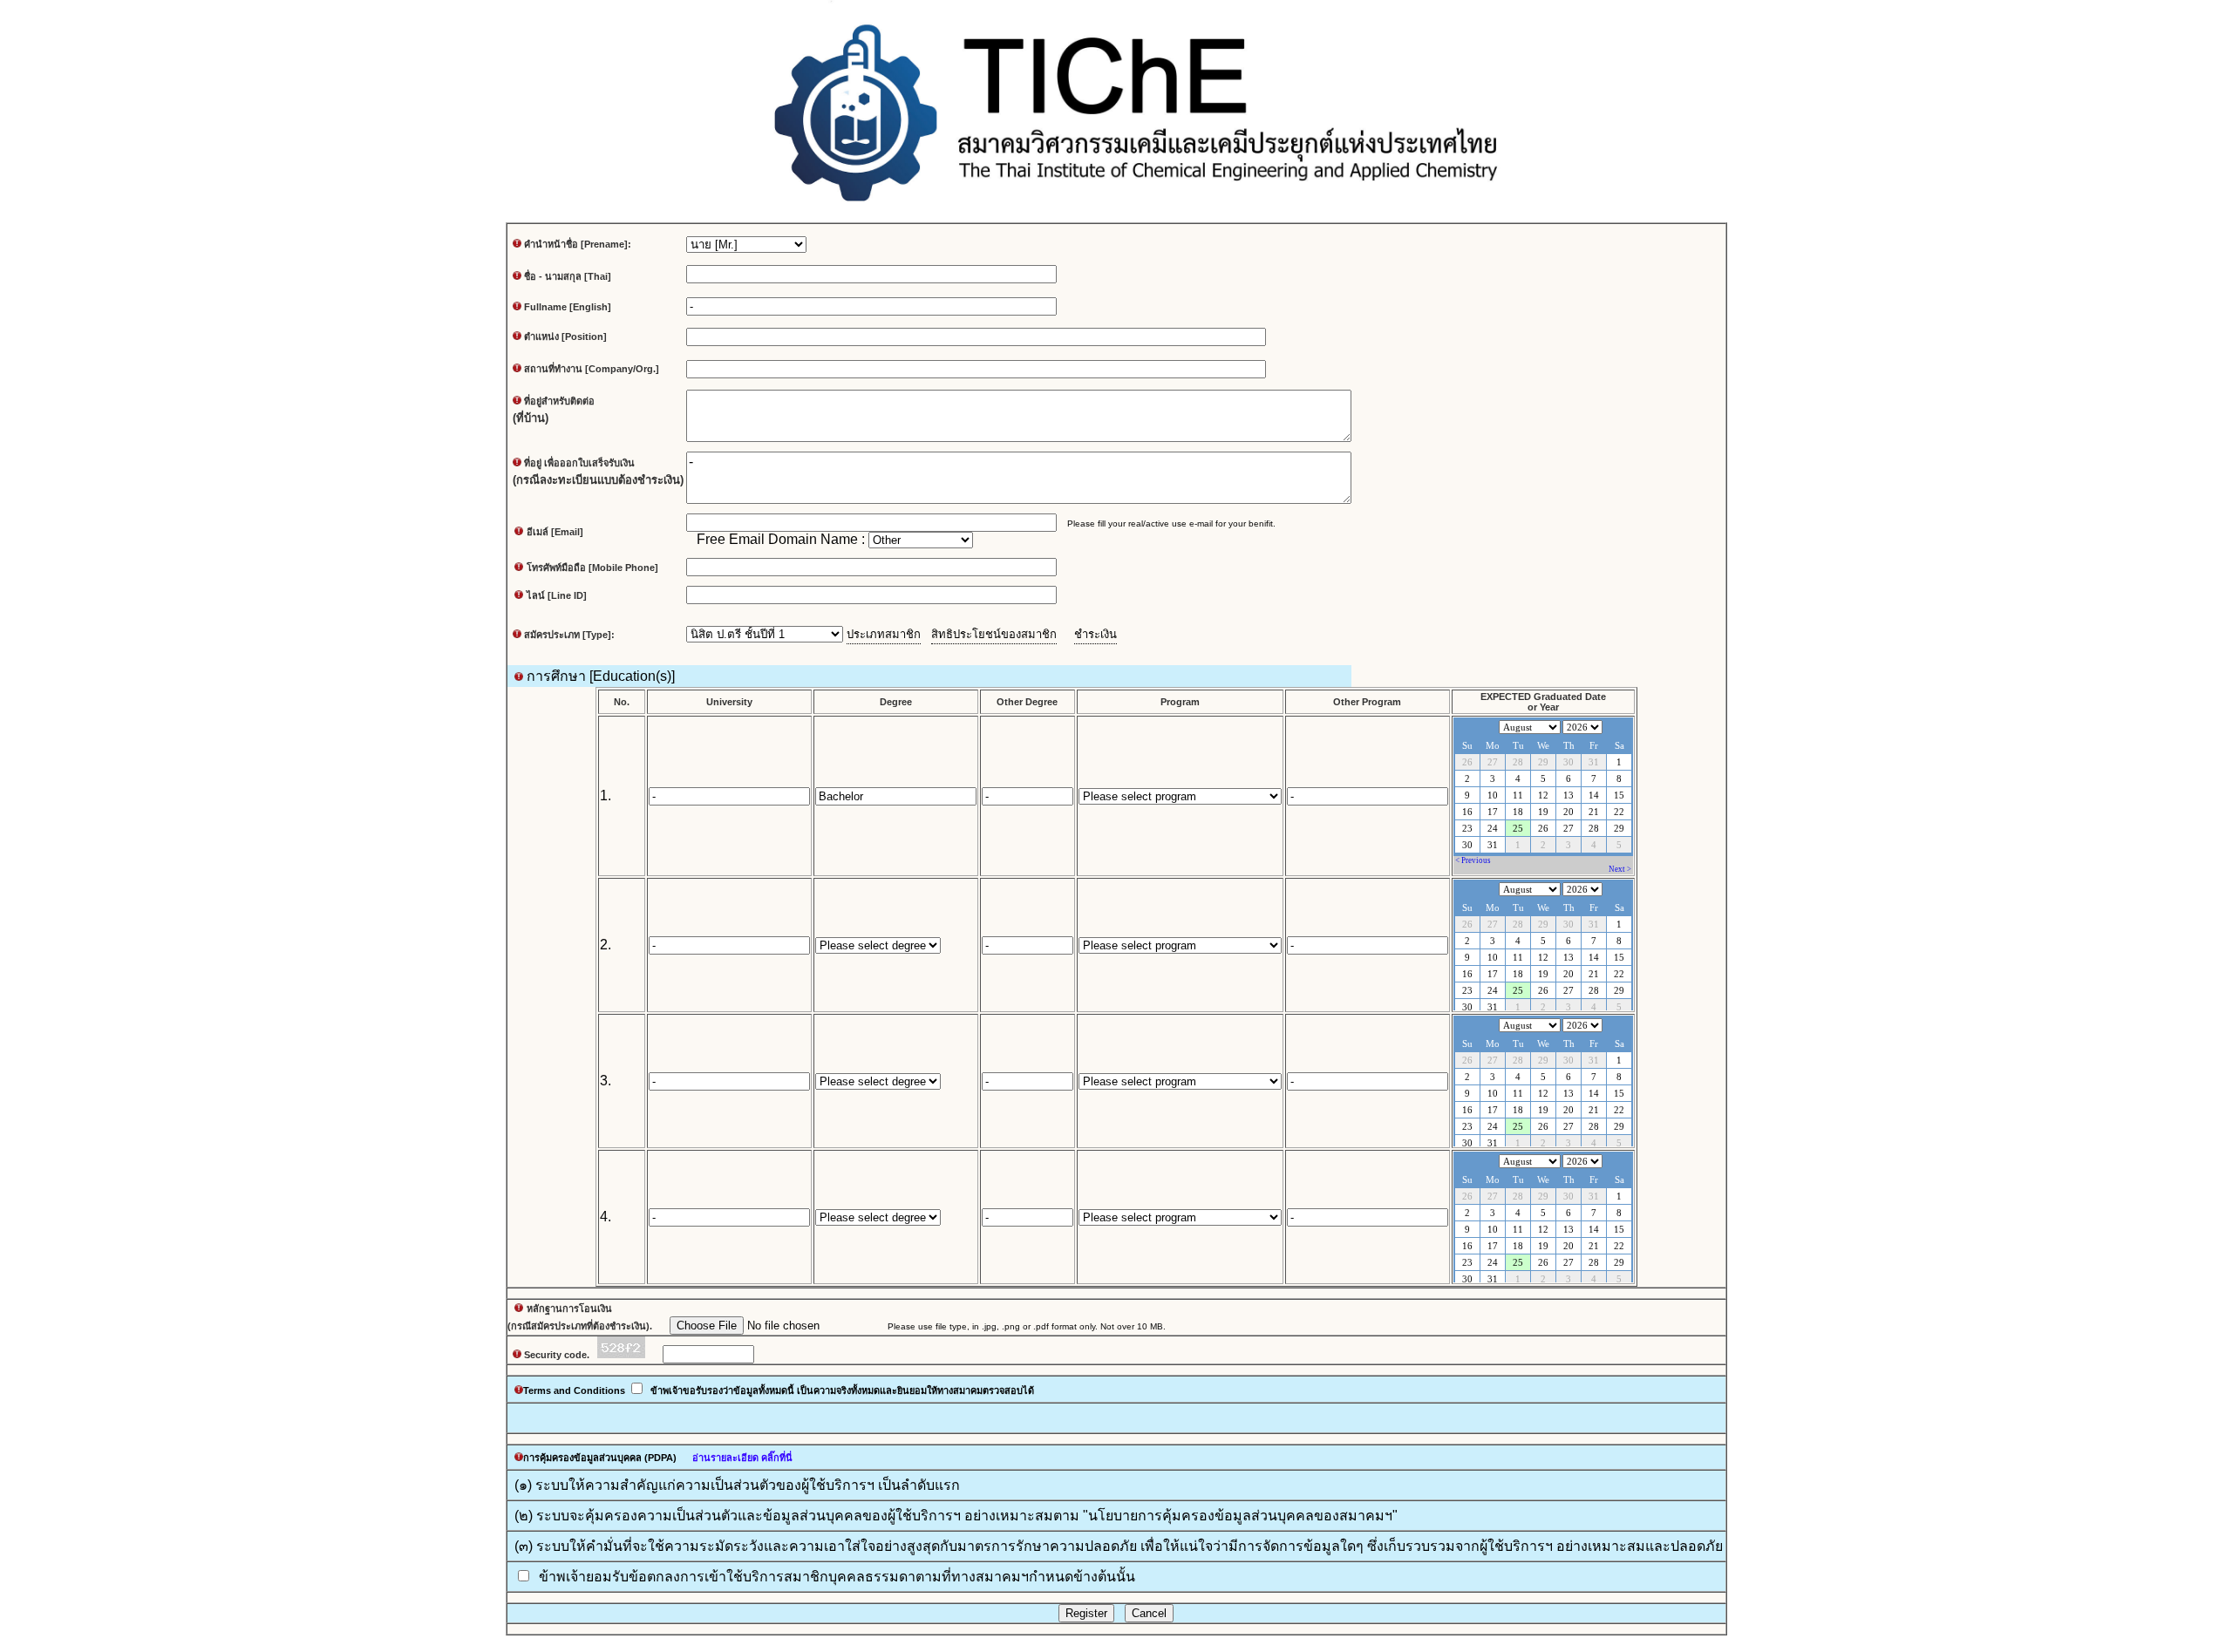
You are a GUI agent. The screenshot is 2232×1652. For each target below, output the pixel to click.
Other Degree (1027, 702)
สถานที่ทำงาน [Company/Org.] (592, 369)
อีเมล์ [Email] (555, 532)
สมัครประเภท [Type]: (568, 635)
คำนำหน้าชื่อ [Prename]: (576, 244)
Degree (896, 702)
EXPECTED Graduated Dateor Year (1543, 702)
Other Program (1367, 702)
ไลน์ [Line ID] (557, 595)
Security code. (559, 1355)
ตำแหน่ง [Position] (565, 337)
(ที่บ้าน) (531, 418)
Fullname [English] (568, 307)
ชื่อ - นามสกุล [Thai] (568, 276)
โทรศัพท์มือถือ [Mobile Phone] (592, 568)
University (729, 702)
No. (622, 702)
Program (1180, 702)
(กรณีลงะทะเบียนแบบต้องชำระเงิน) (598, 480)
